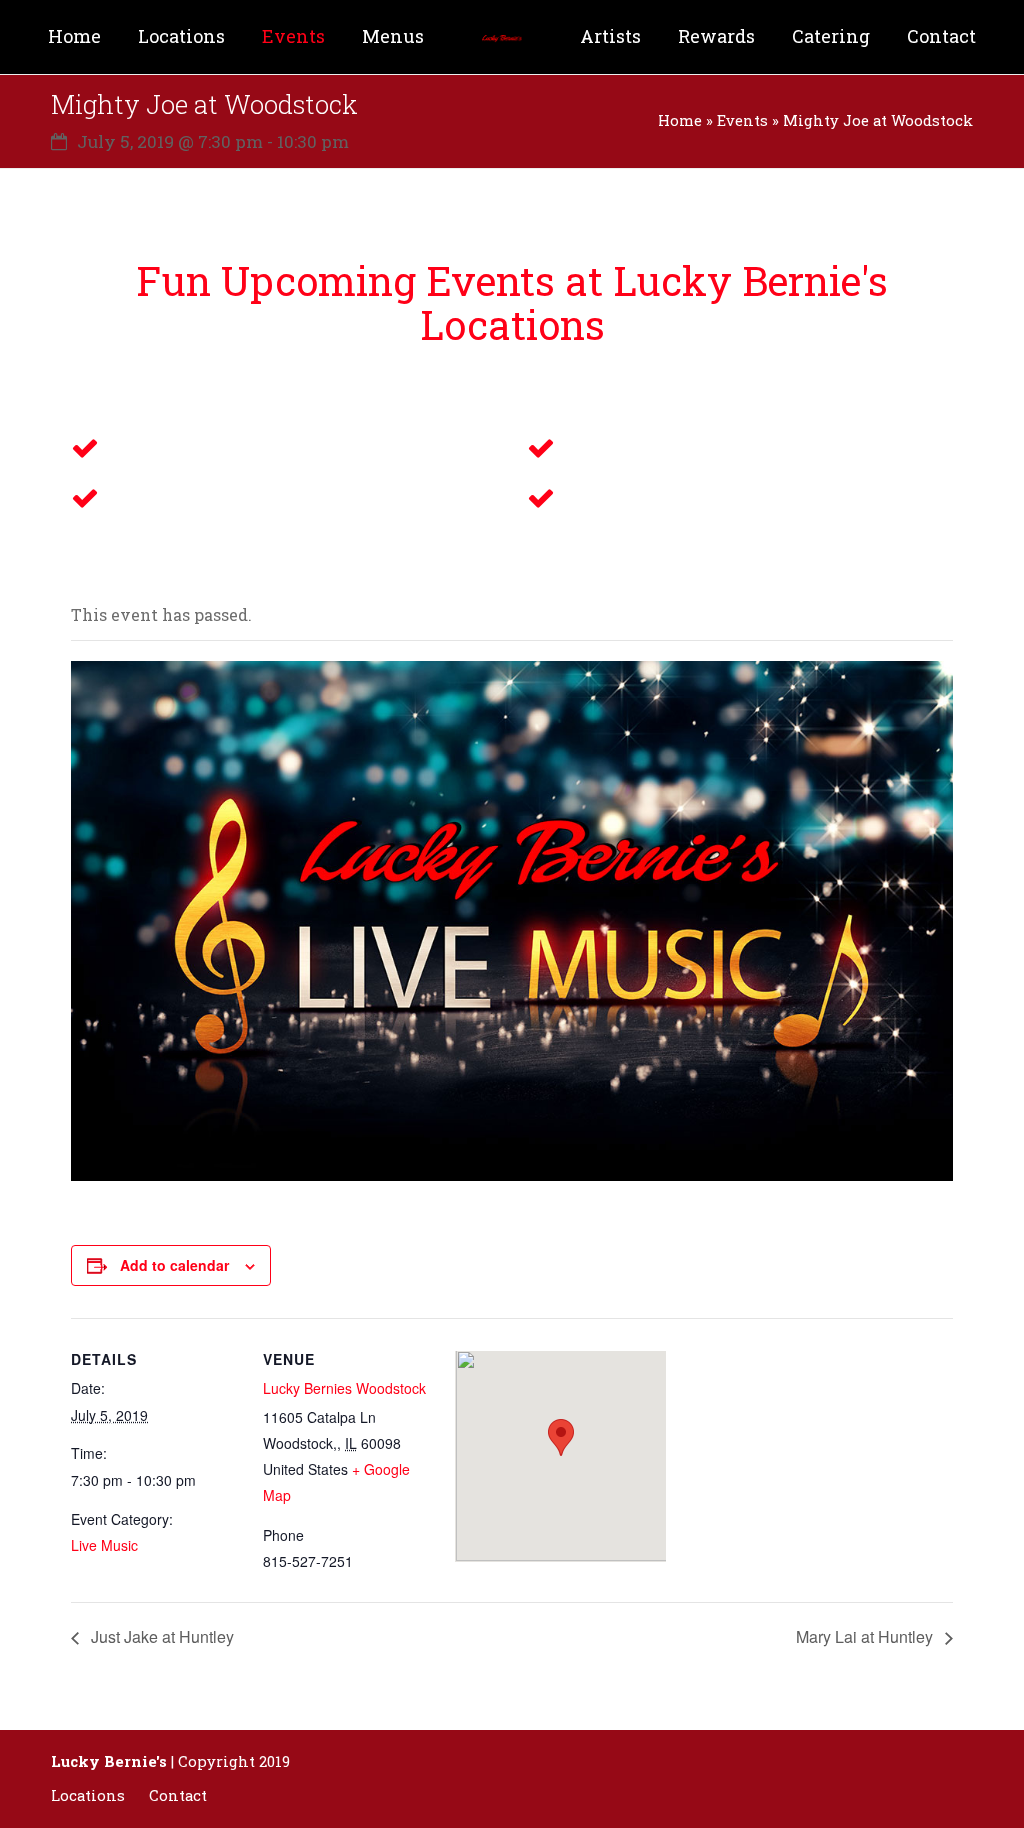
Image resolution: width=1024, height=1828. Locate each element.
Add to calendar (174, 1265)
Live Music (104, 1545)
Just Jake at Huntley (160, 1636)
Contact (178, 1795)
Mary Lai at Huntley (866, 1636)
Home (680, 120)
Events (742, 120)
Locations (88, 1795)
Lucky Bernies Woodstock (344, 1388)
